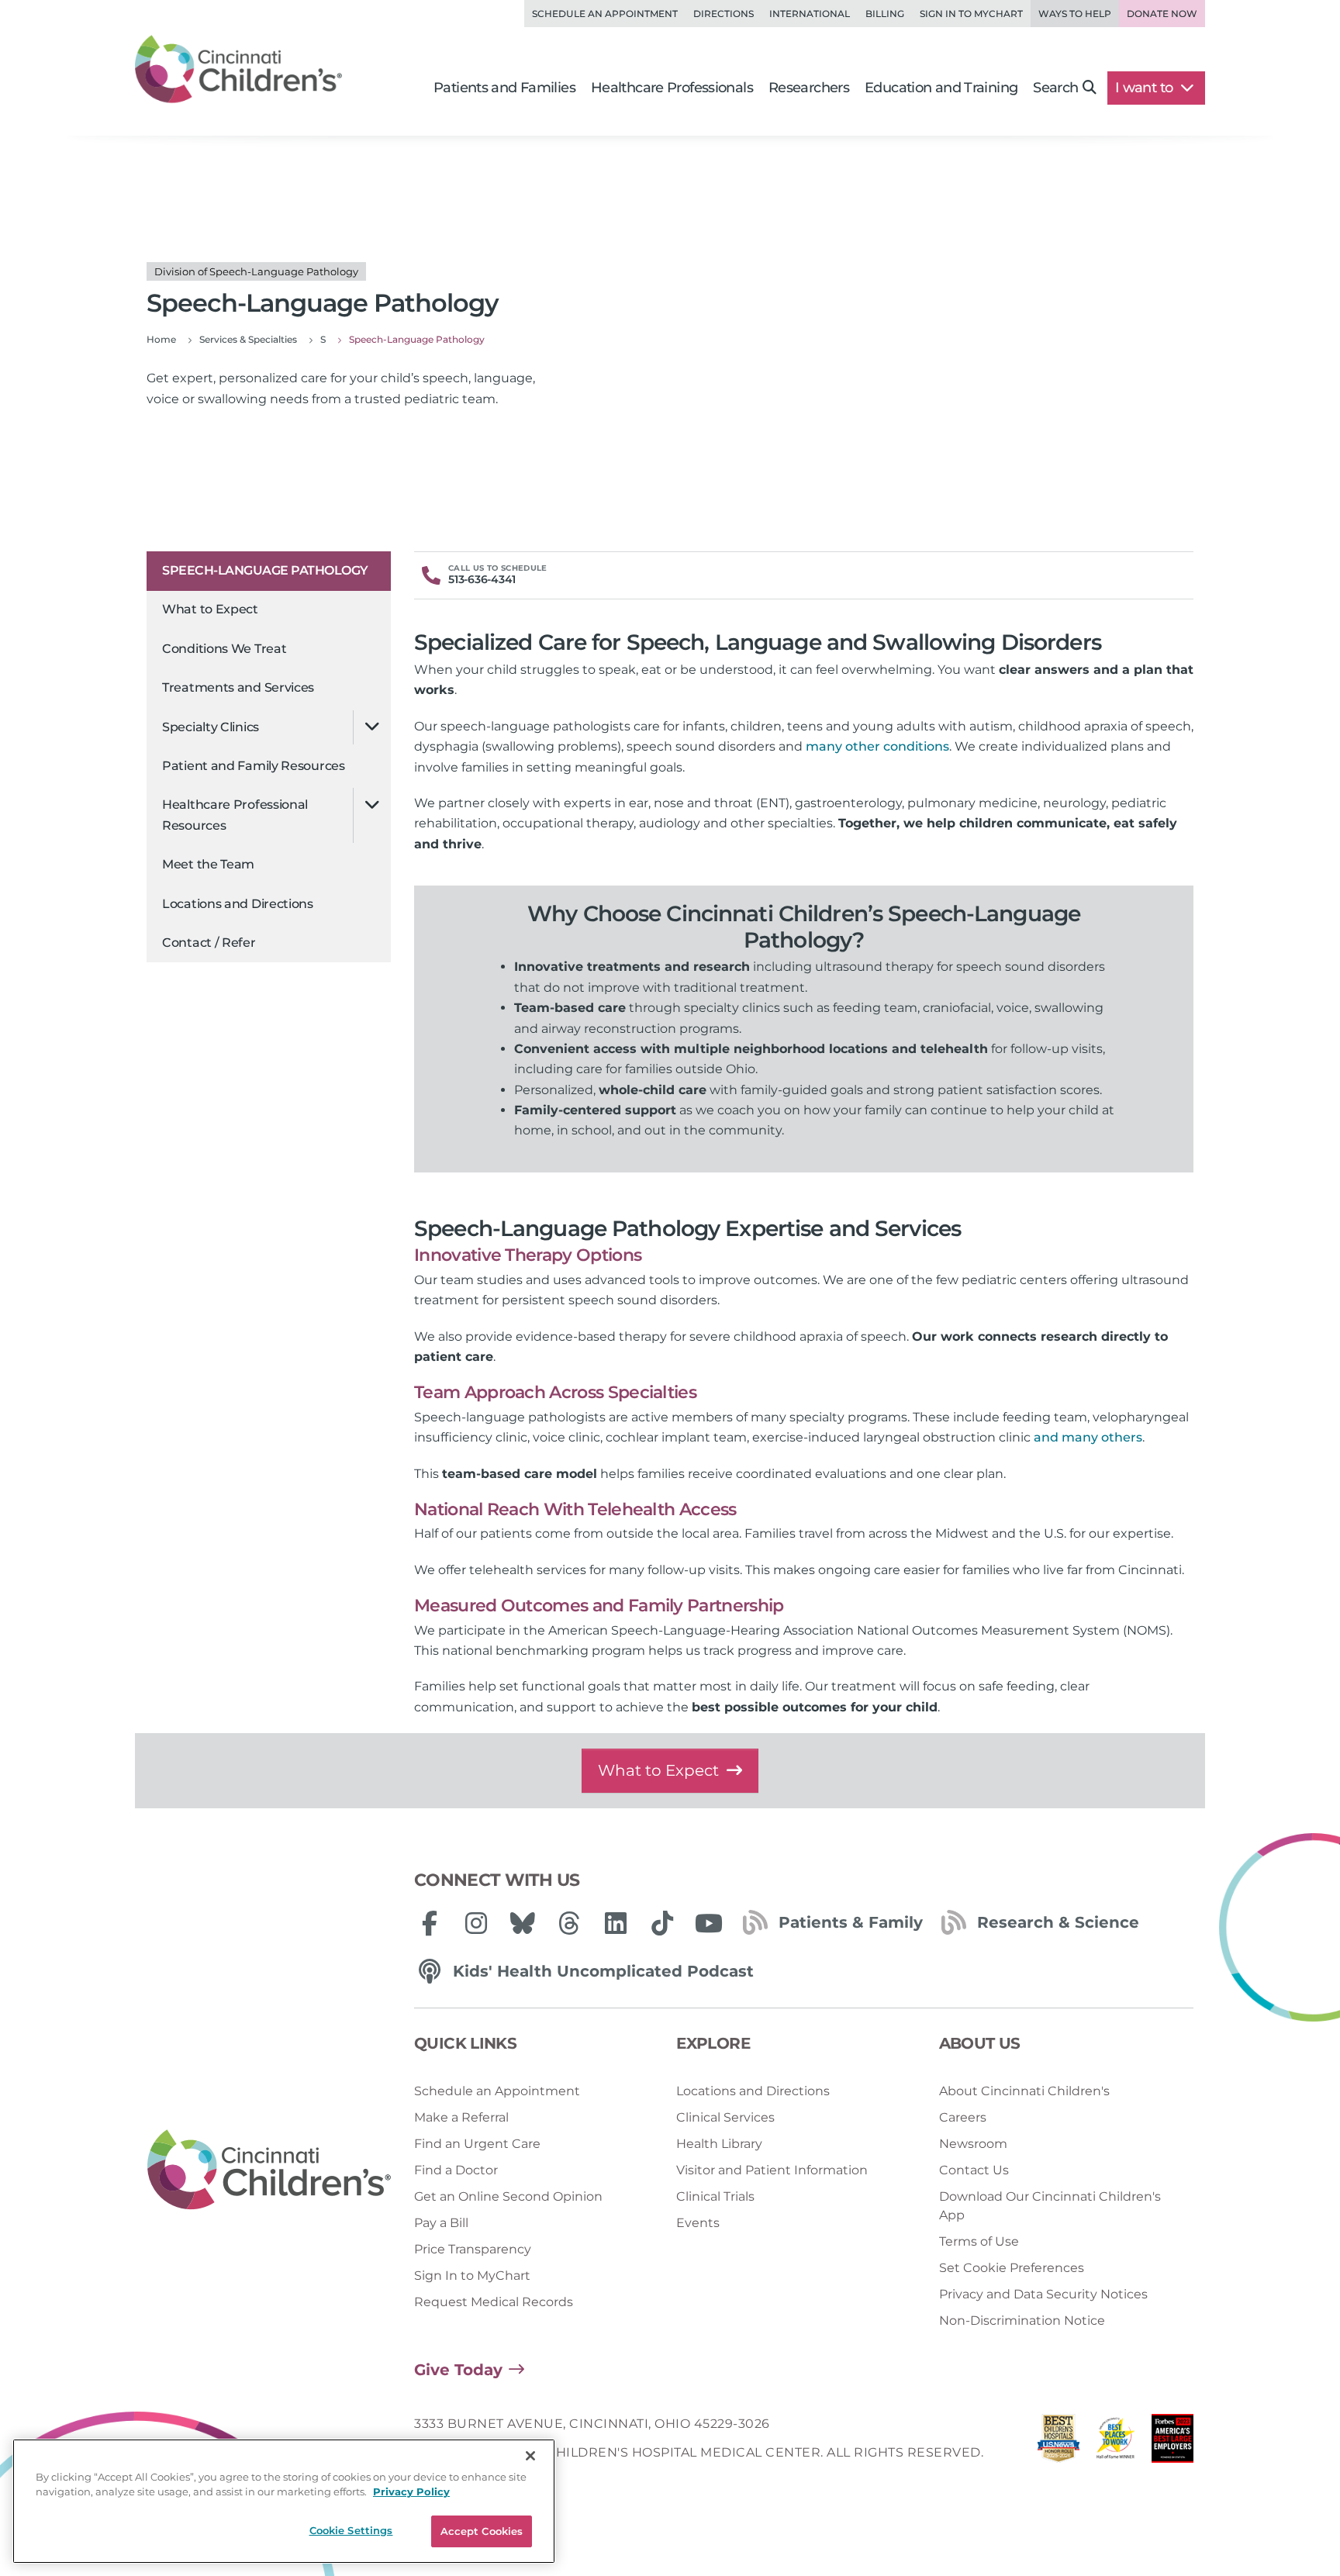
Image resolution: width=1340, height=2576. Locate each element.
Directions (724, 14)
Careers (963, 2117)
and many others (1088, 1437)
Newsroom (973, 2144)
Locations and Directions (238, 903)
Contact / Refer (209, 943)
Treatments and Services (238, 687)
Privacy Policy (411, 2492)
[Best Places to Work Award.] (1116, 2442)
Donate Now (1162, 14)
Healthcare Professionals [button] (672, 88)
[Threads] (569, 1923)
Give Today (458, 2370)
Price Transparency (473, 2249)
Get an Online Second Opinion (508, 2196)
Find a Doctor (456, 2170)
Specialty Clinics (211, 726)
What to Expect (210, 609)
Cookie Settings (351, 2530)
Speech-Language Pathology (265, 570)
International (810, 14)
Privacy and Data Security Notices (1043, 2294)
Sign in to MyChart (971, 14)
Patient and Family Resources (254, 766)
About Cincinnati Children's (1024, 2091)
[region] (284, 2501)
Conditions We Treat (224, 649)
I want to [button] (1146, 88)
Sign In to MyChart (472, 2276)
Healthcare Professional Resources (235, 815)
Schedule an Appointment (605, 14)
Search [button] (1055, 88)
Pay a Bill (441, 2223)
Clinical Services (725, 2117)
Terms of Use (979, 2241)
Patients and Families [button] (504, 88)
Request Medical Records (494, 2302)
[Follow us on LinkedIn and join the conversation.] (616, 1923)
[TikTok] (662, 1923)
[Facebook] (430, 1923)
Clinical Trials (715, 2196)
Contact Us (974, 2170)
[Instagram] (476, 1923)
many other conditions (877, 746)
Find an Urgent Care (477, 2144)
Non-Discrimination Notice (1022, 2320)
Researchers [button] (809, 88)
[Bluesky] (523, 1923)
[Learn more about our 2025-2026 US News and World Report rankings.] (1059, 2442)
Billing (885, 14)
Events (698, 2223)
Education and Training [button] (941, 88)
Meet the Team (208, 864)
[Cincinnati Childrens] (269, 2170)
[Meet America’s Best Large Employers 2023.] (1172, 2442)
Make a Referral (461, 2117)
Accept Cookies (482, 2531)
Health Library (719, 2144)
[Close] (530, 2456)
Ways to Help (1075, 14)
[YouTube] (709, 1923)
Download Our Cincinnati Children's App (1050, 2206)
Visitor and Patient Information (772, 2170)
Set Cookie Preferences (1012, 2268)
